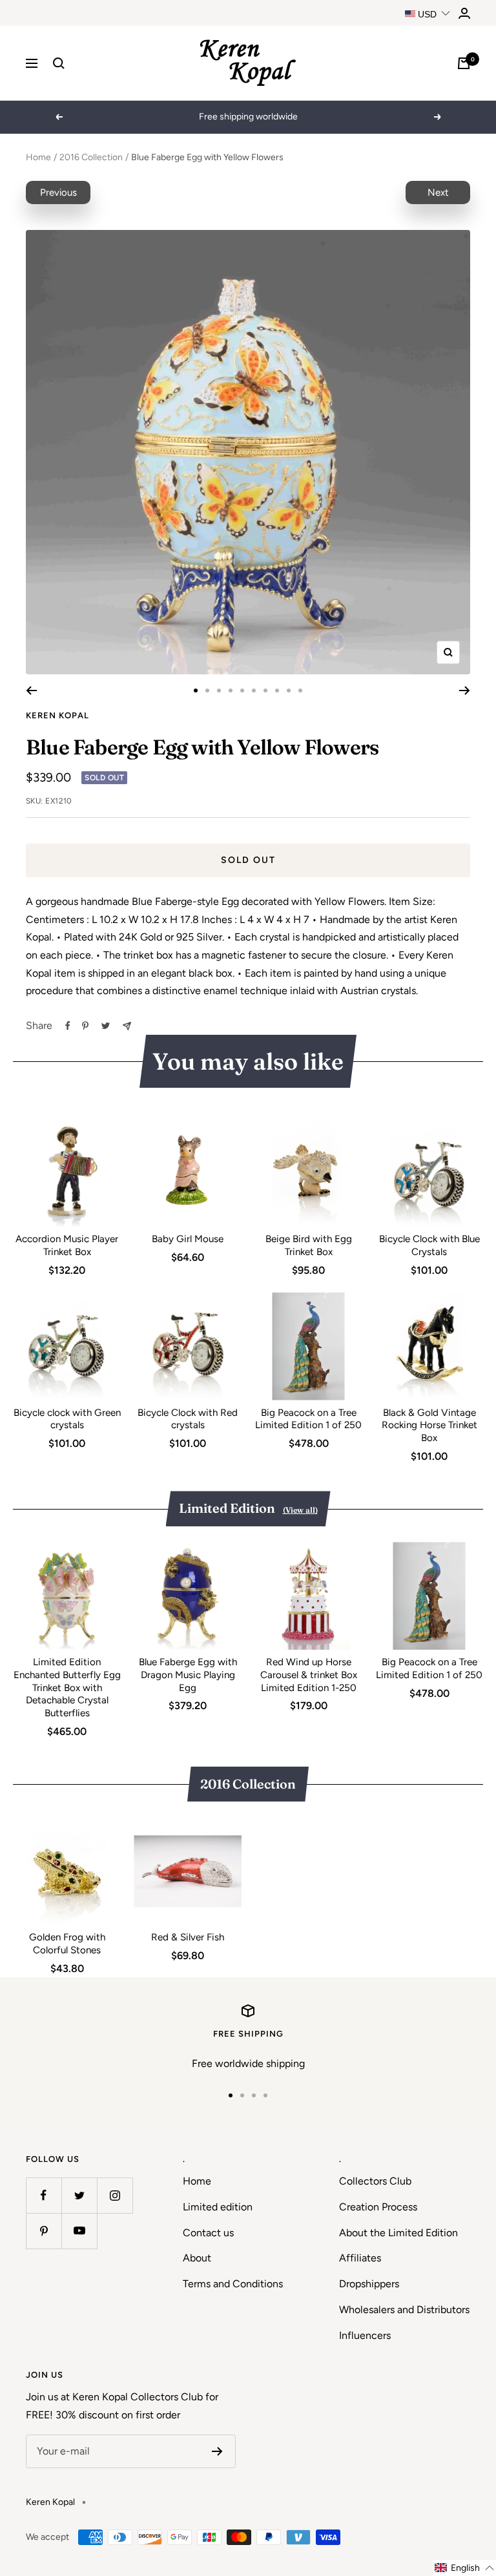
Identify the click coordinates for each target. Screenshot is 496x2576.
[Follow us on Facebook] (44, 2195)
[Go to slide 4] (231, 691)
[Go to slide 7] (265, 691)
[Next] (465, 691)
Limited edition (218, 2207)
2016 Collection (91, 157)
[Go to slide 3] (219, 691)
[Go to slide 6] (254, 691)
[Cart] (464, 63)
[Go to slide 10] (300, 691)
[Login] (464, 13)
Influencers (365, 2335)
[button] (465, 2568)
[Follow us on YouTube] (79, 2231)
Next (438, 192)
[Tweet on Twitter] (106, 1026)
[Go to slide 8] (277, 691)
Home (38, 157)
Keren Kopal (57, 715)
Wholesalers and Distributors (404, 2310)
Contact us (208, 2233)
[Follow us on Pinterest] (44, 2231)
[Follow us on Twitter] (79, 2195)
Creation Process (378, 2207)
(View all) (300, 1510)
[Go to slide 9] (289, 691)
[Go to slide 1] (196, 691)
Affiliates (360, 2258)
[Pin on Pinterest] (85, 1026)
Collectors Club (375, 2181)
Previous (58, 192)
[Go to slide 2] (207, 691)
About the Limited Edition (398, 2233)
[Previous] (31, 691)
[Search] (59, 63)
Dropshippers (369, 2284)
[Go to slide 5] (242, 691)
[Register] (217, 2451)
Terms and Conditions (233, 2284)
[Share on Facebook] (68, 1026)
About (197, 2258)
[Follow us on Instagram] (115, 2195)
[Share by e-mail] (127, 1026)
